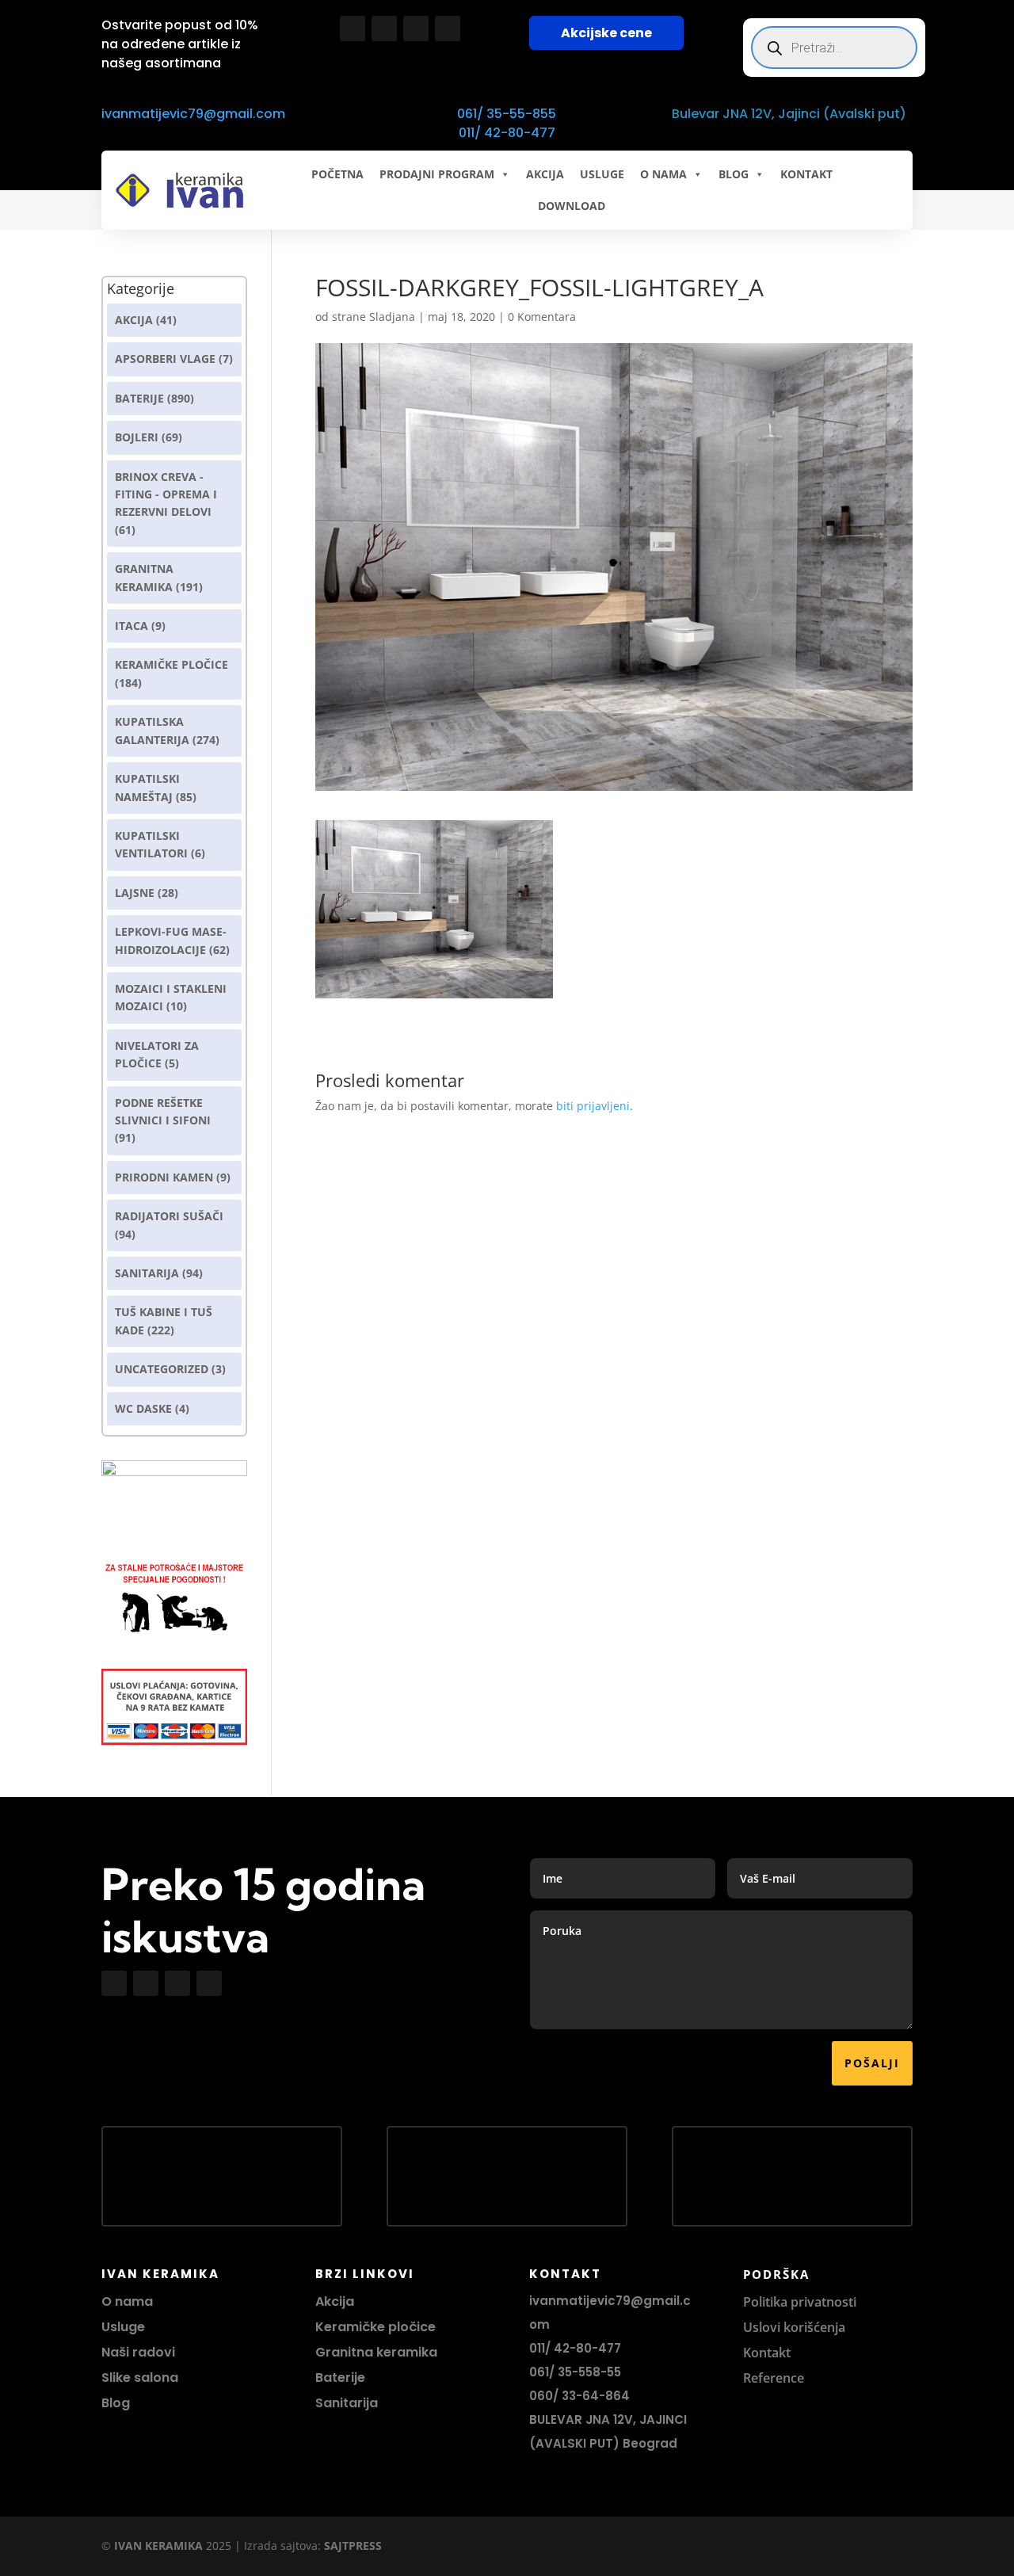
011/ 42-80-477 (507, 133)
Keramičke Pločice (172, 664)
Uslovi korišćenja (794, 2327)
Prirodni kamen (164, 1177)
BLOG (734, 174)
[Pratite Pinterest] (448, 29)
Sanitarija (147, 1273)
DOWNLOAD (572, 206)
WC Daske (143, 1408)
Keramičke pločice (375, 2327)
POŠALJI (872, 2063)
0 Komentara (542, 317)
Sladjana (392, 317)
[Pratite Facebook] (353, 29)
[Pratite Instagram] (384, 29)
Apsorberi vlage (165, 359)
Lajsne (135, 893)
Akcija (134, 320)
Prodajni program (437, 174)
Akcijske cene (606, 33)
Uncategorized (162, 1369)
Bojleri (137, 437)
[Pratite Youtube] (416, 29)
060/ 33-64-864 (579, 2396)
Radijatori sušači (169, 1216)
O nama (127, 2301)
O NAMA (663, 174)
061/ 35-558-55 (575, 2372)
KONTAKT (806, 174)
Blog (116, 2403)
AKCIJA (545, 174)
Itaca (132, 626)
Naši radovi (138, 2352)
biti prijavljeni (593, 1106)
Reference (774, 2378)
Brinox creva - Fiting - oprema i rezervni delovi (166, 494)
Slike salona (140, 2378)
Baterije (139, 398)
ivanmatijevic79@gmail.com (193, 114)
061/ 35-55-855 (507, 114)
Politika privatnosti (800, 2302)
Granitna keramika (376, 2352)
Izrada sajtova (281, 2545)
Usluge (602, 174)
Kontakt (767, 2353)
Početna (337, 174)
